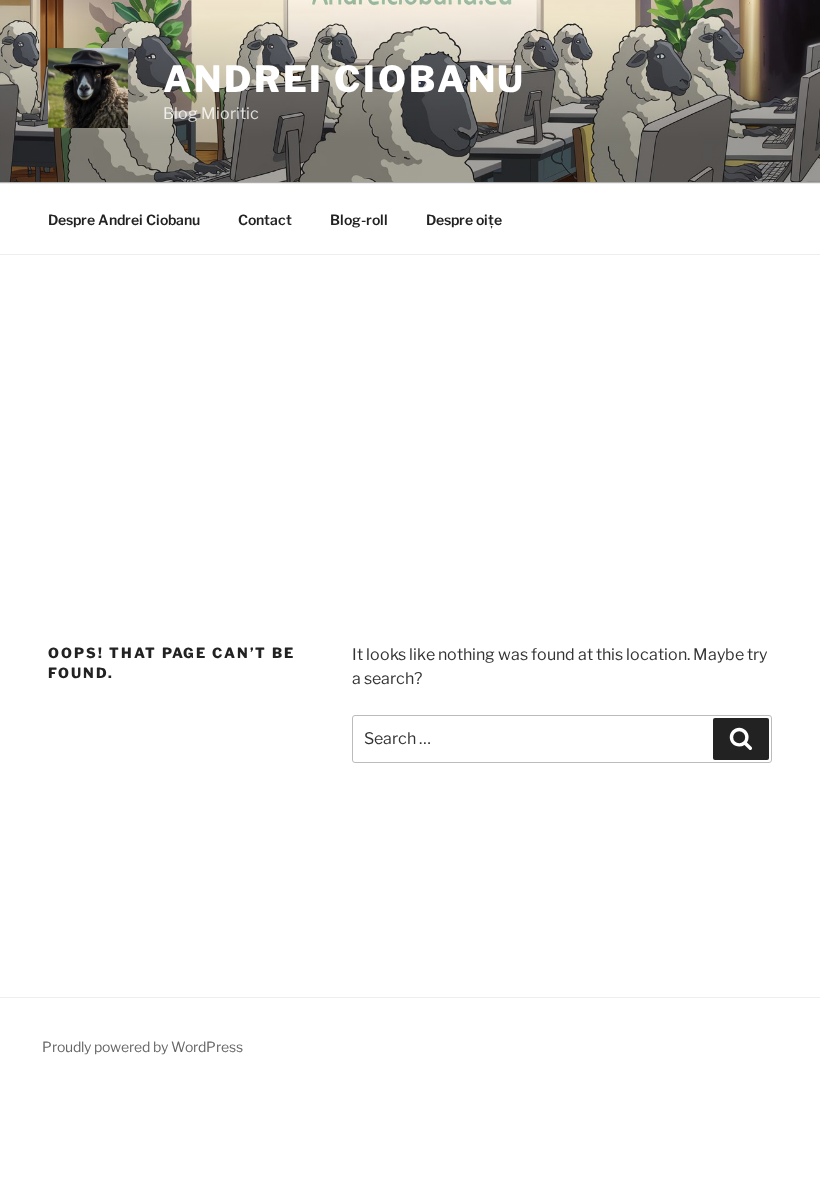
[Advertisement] (410, 405)
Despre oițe (464, 219)
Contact (265, 219)
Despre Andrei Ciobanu (124, 219)
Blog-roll (359, 219)
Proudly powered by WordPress (142, 1046)
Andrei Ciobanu (344, 79)
